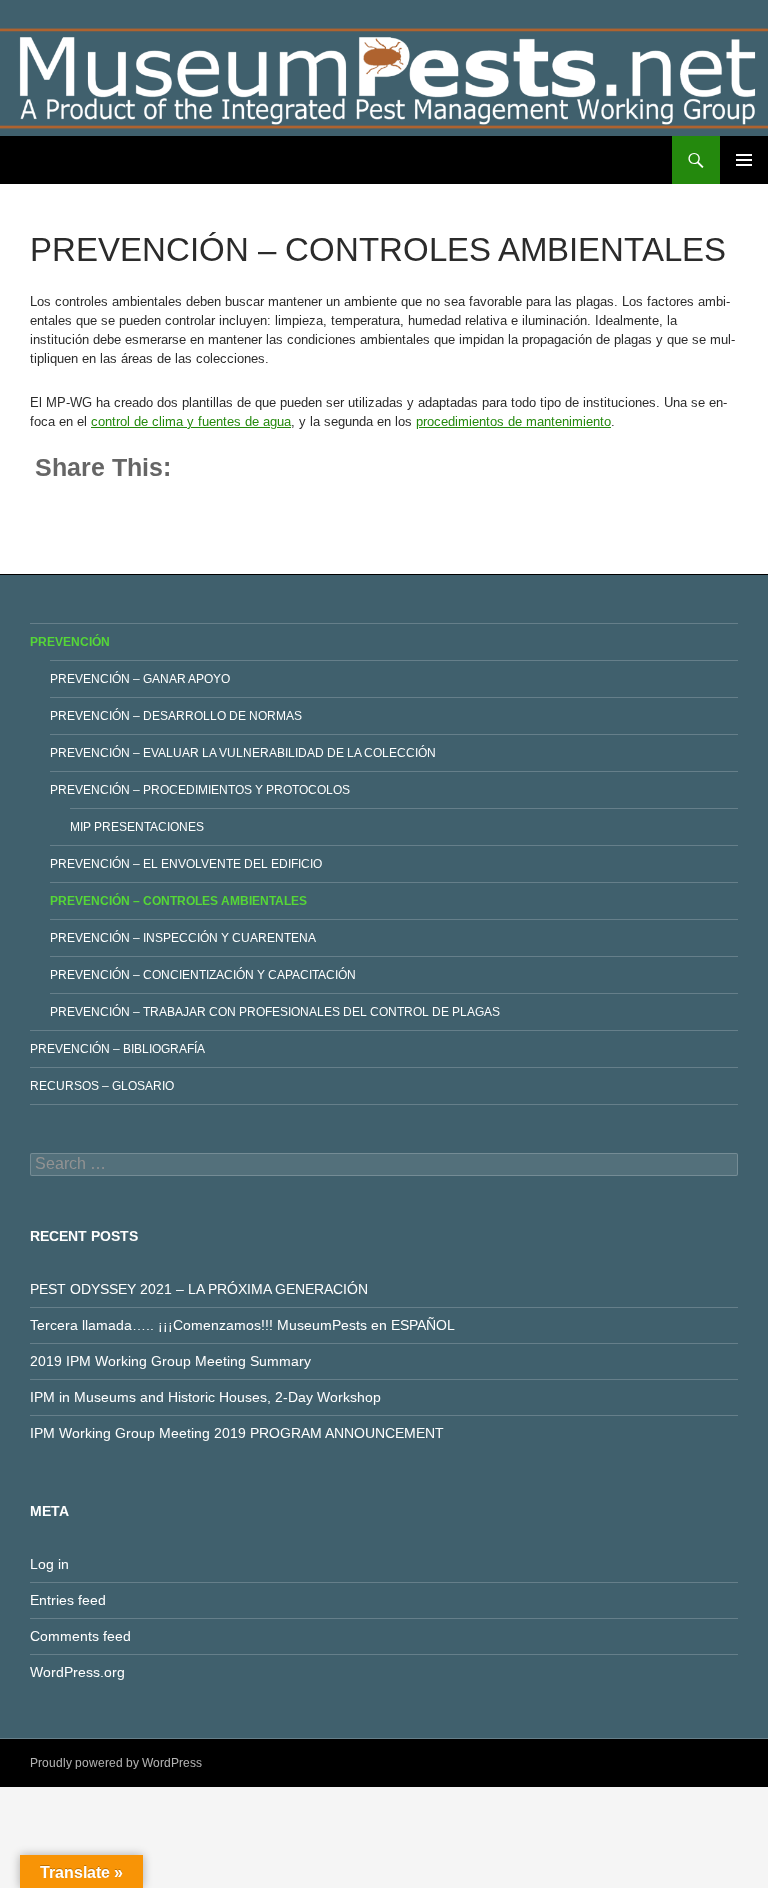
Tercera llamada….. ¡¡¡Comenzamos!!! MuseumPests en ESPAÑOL (242, 1325)
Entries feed (68, 1600)
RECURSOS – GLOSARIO (102, 1086)
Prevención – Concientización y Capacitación (203, 975)
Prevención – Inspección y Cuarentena (183, 938)
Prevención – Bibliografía (117, 1049)
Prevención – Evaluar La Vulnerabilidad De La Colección (243, 753)
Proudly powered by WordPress (116, 1763)
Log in (49, 1564)
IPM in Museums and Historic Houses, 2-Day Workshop (205, 1397)
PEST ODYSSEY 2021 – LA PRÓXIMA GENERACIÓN (199, 1289)
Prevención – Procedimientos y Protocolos (200, 790)
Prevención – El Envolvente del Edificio (186, 864)
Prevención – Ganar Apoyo (140, 679)
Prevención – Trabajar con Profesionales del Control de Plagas (275, 1012)
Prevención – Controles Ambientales (178, 901)
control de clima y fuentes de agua (191, 421)
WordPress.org (77, 1672)
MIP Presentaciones (137, 827)
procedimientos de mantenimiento (513, 421)
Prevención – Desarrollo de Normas (176, 716)
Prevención (70, 642)
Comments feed (80, 1636)
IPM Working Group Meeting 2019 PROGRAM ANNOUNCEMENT (237, 1433)
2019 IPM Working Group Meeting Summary (170, 1361)
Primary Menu (744, 160)
